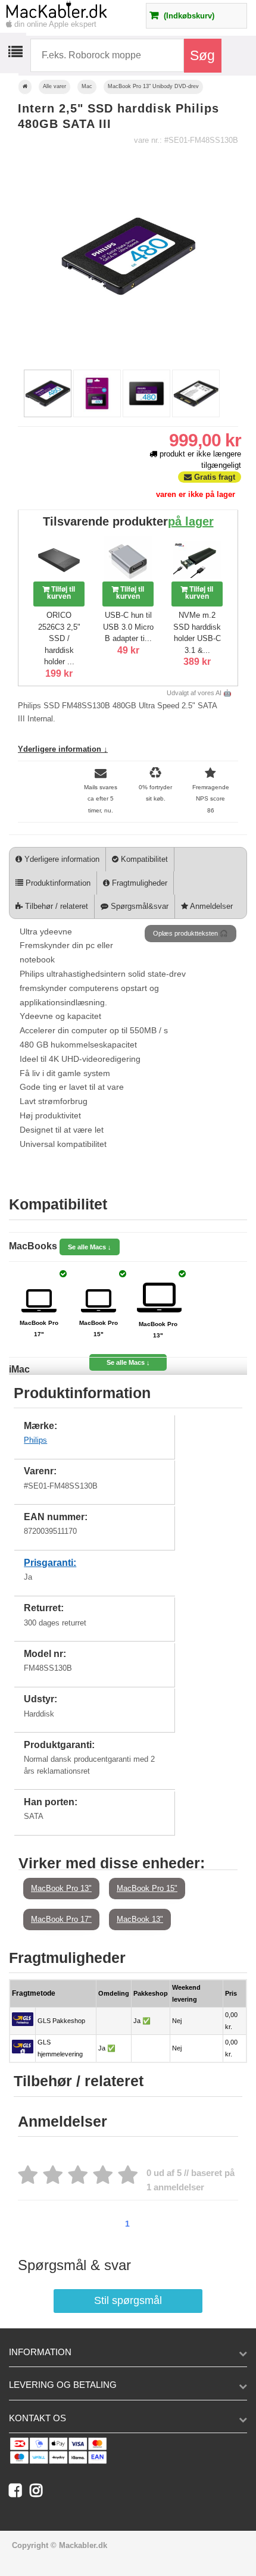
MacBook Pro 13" (61, 1888)
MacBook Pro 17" (61, 1919)
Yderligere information (61, 859)
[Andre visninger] (20, 395)
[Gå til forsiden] (25, 87)
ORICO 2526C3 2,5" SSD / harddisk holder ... (59, 638)
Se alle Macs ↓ (90, 1247)
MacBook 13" (140, 1919)
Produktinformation (57, 883)
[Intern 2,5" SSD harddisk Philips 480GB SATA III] (48, 415)
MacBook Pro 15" (147, 1888)
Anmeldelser (210, 906)
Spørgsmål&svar (138, 906)
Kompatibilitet (143, 859)
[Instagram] (39, 2493)
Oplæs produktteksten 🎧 (191, 933)
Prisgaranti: (50, 1563)
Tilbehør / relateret (55, 906)
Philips (35, 1440)
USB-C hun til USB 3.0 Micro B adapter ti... (128, 627)
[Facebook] (19, 2493)
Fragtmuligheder (138, 883)
